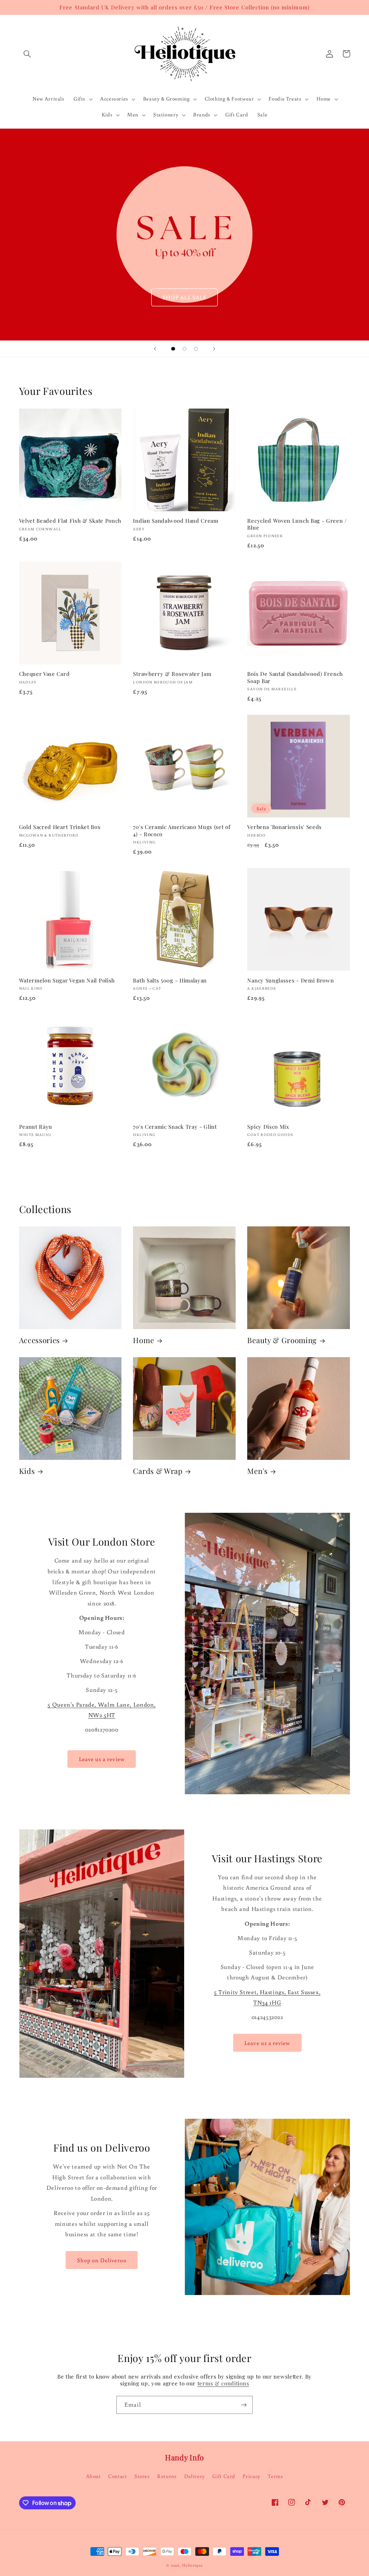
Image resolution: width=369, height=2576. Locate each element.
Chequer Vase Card (45, 674)
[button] (27, 54)
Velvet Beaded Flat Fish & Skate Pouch (70, 521)
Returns (167, 2476)
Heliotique (192, 2565)
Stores (142, 2476)
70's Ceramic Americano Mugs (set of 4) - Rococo (182, 830)
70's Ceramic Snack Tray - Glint (175, 1127)
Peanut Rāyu (36, 1127)
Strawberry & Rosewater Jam (172, 674)
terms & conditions (223, 2383)
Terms (275, 2476)
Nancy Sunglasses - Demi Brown (290, 981)
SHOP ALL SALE (184, 297)
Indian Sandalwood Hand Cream (175, 521)
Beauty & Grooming (282, 1340)
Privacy (251, 2476)
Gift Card (224, 2476)
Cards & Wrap (158, 1471)
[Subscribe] (244, 2405)
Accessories (40, 1340)
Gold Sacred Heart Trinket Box (60, 827)
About (94, 2476)
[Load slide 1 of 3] (173, 349)
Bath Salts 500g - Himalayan (170, 981)
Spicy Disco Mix (268, 1127)
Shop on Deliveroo (102, 2260)
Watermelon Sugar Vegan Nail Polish (67, 981)
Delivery (195, 2476)
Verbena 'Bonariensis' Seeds (284, 827)
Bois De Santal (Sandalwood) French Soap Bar (295, 677)
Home (143, 1340)
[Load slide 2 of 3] (184, 349)
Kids (27, 1471)
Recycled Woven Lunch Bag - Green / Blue (297, 524)
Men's (257, 1471)
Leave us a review (102, 1759)
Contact (117, 2476)
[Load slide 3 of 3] (196, 349)
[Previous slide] (155, 349)
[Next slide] (214, 349)
